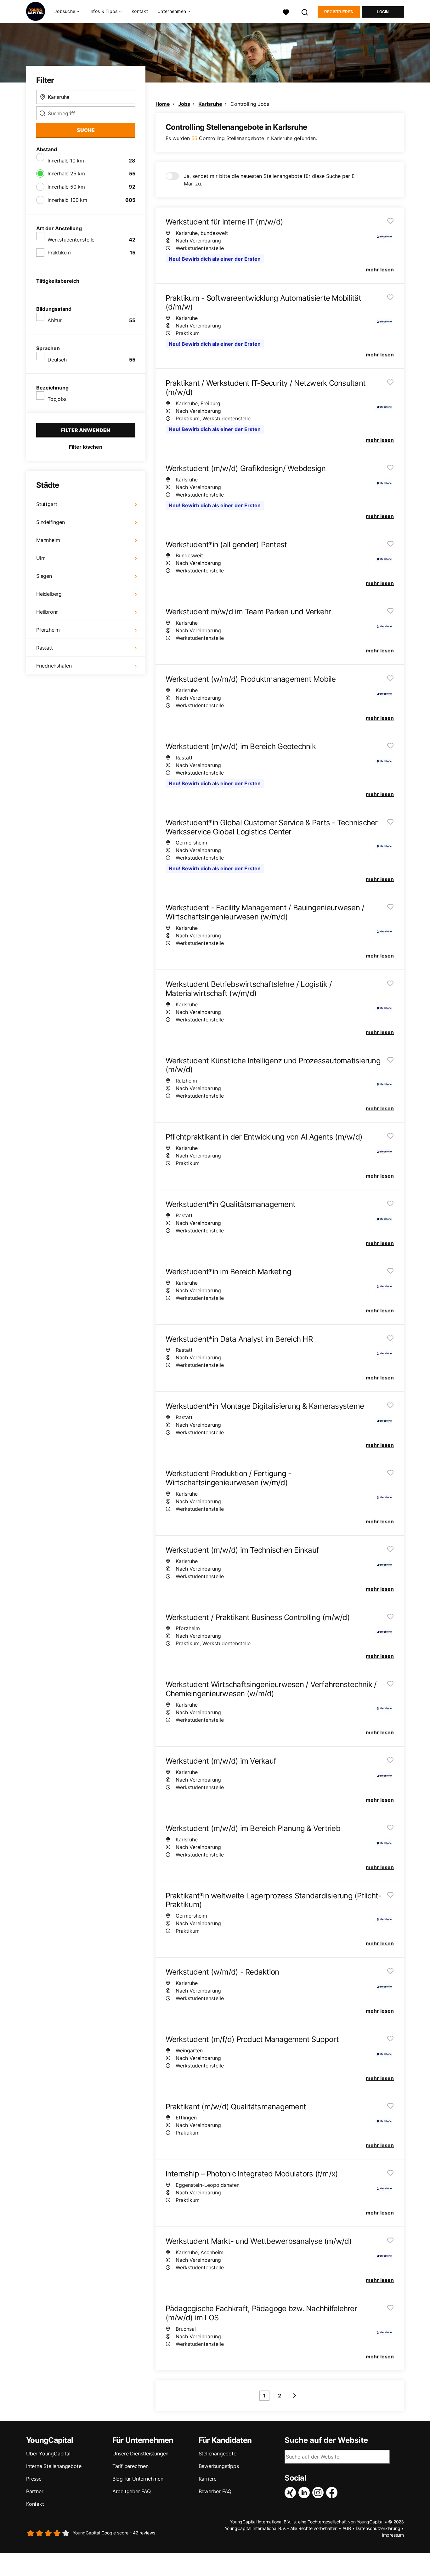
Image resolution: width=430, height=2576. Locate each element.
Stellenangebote (218, 2454)
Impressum (393, 2535)
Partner (35, 2491)
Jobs (184, 104)
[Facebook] (333, 2493)
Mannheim (48, 540)
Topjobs (57, 399)
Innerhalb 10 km (66, 161)
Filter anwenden (86, 430)
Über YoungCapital (48, 2454)
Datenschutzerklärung (378, 2528)
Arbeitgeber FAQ (132, 2491)
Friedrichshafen (54, 666)
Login (383, 12)
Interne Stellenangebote (54, 2466)
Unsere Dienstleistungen (140, 2454)
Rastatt (45, 648)
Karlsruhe (210, 104)
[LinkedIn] (305, 2493)
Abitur (55, 320)
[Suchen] (305, 11)
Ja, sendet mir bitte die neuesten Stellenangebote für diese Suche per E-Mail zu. (270, 180)
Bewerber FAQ (215, 2491)
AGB (347, 2528)
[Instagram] (319, 2493)
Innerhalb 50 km (66, 187)
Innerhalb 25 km (66, 173)
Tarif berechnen (130, 2466)
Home (163, 104)
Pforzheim (48, 630)
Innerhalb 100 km (67, 200)
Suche (86, 130)
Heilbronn (47, 612)
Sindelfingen (51, 522)
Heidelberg (49, 594)
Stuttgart (47, 504)
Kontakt (140, 11)
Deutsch (57, 360)
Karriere (208, 2479)
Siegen (44, 576)
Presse (34, 2479)
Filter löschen (86, 447)
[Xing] (291, 2493)
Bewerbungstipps (219, 2466)
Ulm (41, 558)
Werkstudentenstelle (71, 240)
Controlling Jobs (250, 104)
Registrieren (339, 12)
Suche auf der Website (326, 2440)
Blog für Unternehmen (138, 2479)
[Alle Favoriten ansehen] (286, 11)
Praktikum (59, 253)
